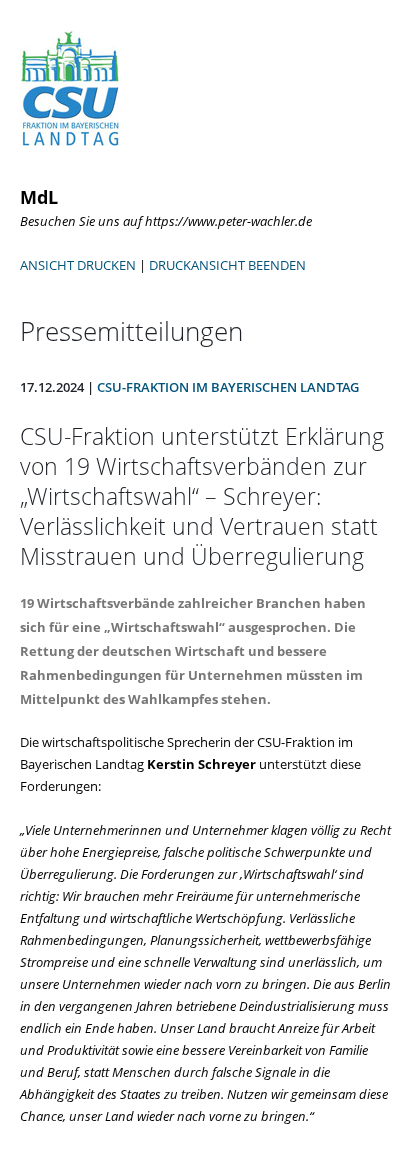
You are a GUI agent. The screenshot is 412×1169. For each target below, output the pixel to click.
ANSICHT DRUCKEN (78, 265)
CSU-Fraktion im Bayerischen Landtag (228, 387)
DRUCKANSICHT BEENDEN (227, 265)
